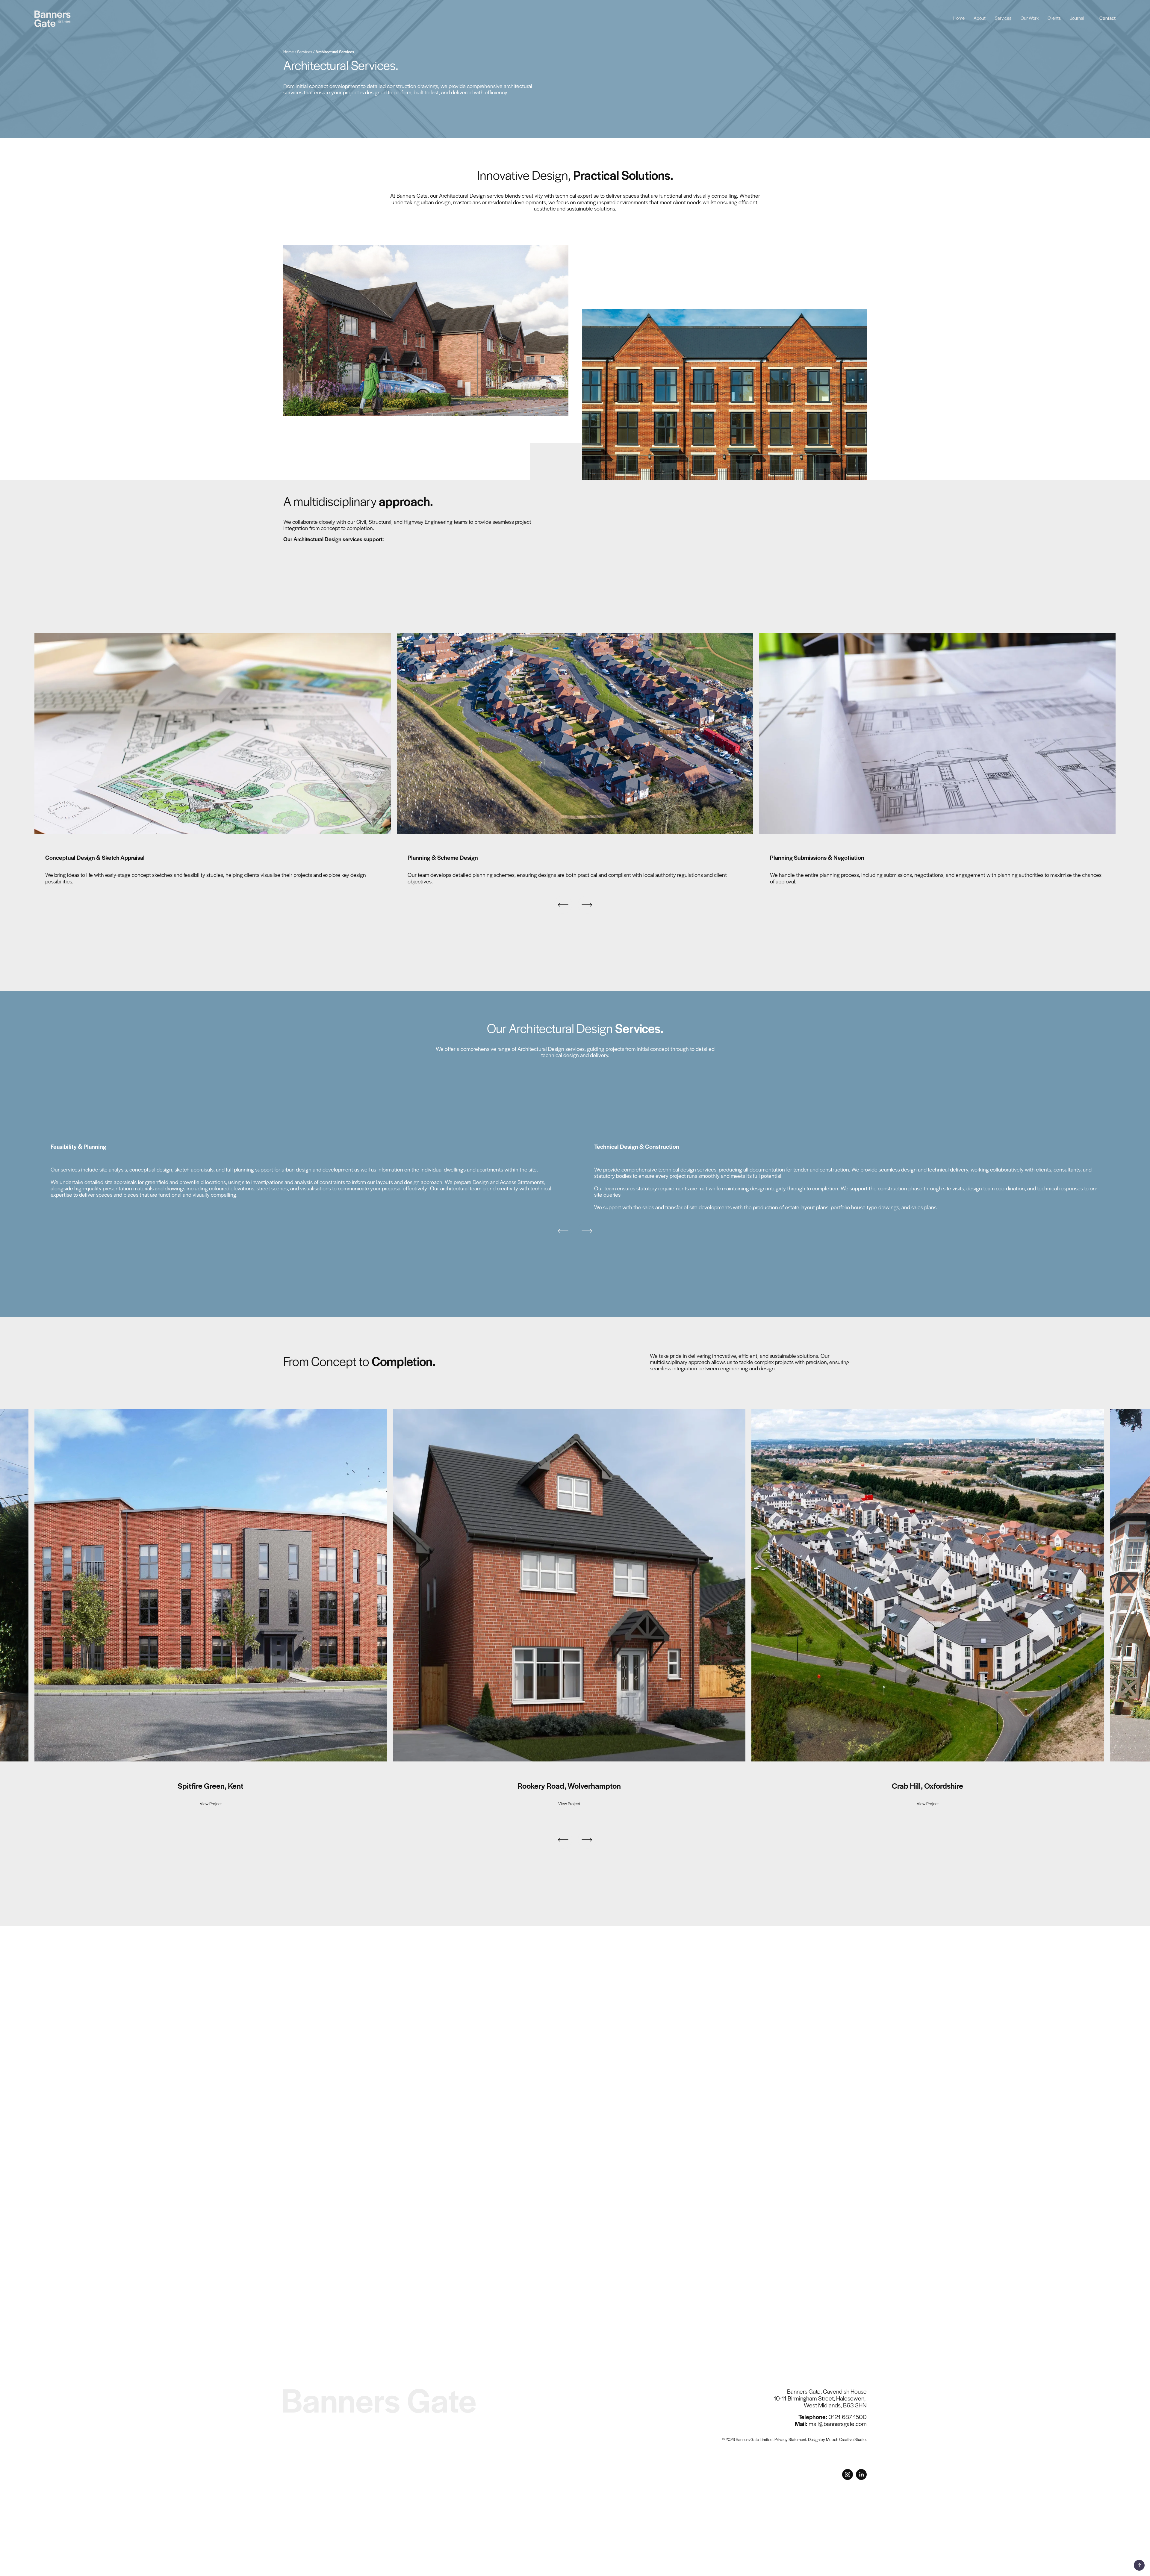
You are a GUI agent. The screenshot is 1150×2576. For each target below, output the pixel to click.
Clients (1054, 19)
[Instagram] (848, 2474)
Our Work (1030, 19)
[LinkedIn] (861, 2474)
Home (959, 19)
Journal (1077, 19)
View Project (211, 1804)
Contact (1107, 19)
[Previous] (563, 905)
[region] (575, 760)
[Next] (587, 905)
